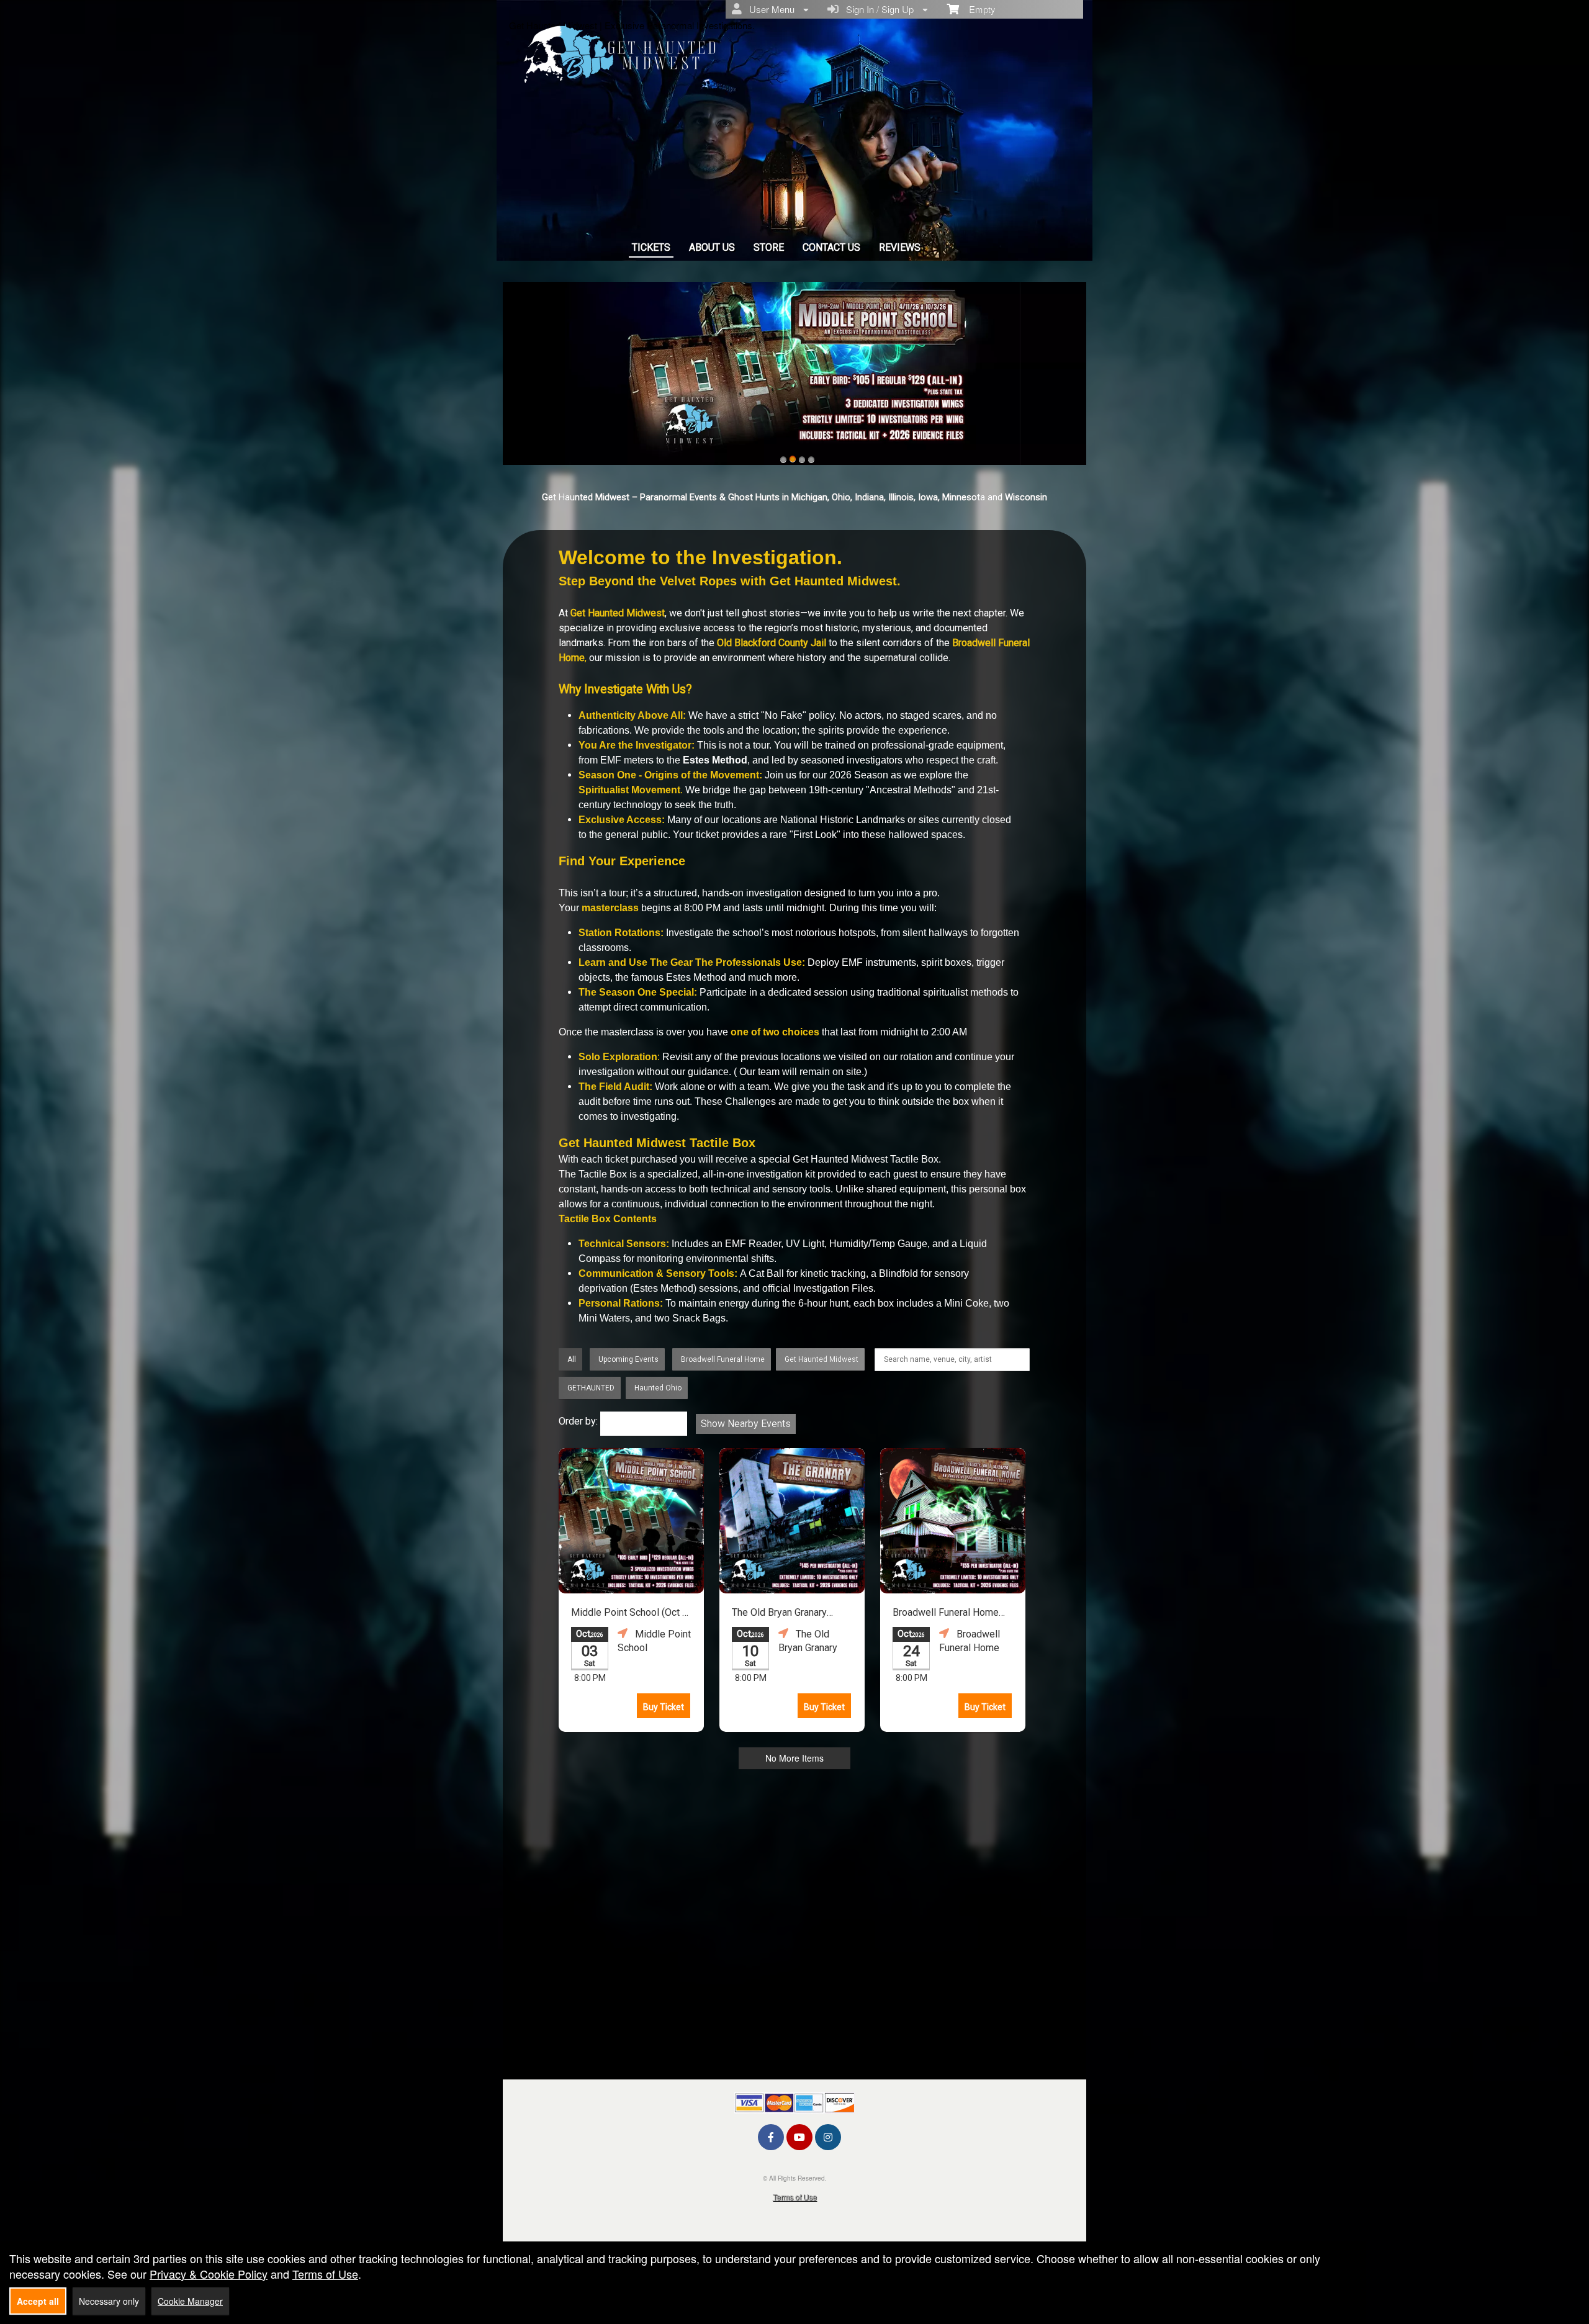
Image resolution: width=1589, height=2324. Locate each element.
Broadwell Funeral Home (723, 1359)
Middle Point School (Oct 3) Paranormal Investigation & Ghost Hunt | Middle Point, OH (631, 1614)
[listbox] (644, 1424)
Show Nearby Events (746, 1424)
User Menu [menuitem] (769, 9)
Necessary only (109, 2301)
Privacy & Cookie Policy (209, 2274)
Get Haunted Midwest (822, 1359)
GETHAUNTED (591, 1388)
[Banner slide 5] (794, 373)
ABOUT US (712, 247)
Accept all (38, 2301)
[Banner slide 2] (793, 459)
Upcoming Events (628, 1359)
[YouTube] (799, 2137)
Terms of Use (795, 2196)
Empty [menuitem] (977, 9)
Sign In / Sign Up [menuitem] (877, 9)
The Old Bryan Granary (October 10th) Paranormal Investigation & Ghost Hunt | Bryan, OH (790, 1614)
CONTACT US (831, 247)
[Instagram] (828, 2137)
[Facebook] (771, 2137)
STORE (769, 247)
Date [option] (619, 1424)
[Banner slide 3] (802, 459)
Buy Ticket (664, 1707)
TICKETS (651, 247)
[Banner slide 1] (783, 459)
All (572, 1359)
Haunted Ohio (658, 1388)
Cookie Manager (190, 2301)
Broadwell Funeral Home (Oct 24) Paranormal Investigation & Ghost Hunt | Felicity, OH (950, 1614)
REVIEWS (900, 247)
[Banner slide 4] (811, 459)
